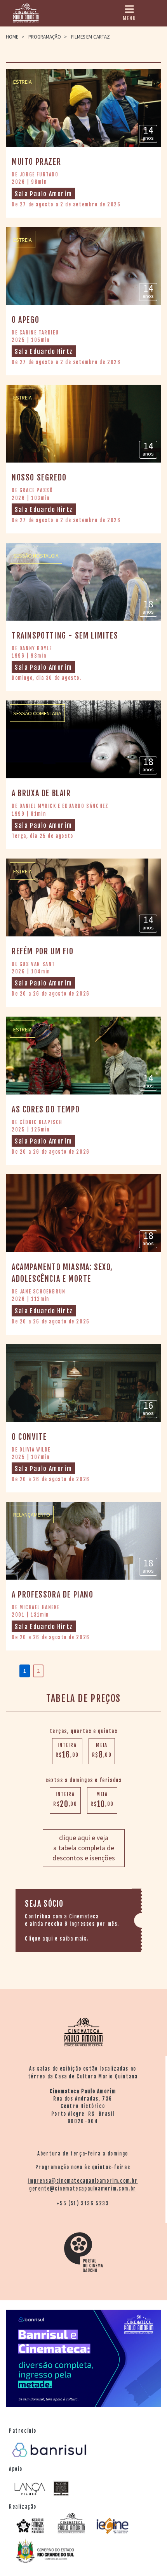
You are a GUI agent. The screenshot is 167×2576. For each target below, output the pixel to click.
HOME (12, 37)
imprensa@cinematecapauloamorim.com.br (83, 2181)
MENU (129, 18)
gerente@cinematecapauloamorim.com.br (83, 2189)
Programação (45, 37)
